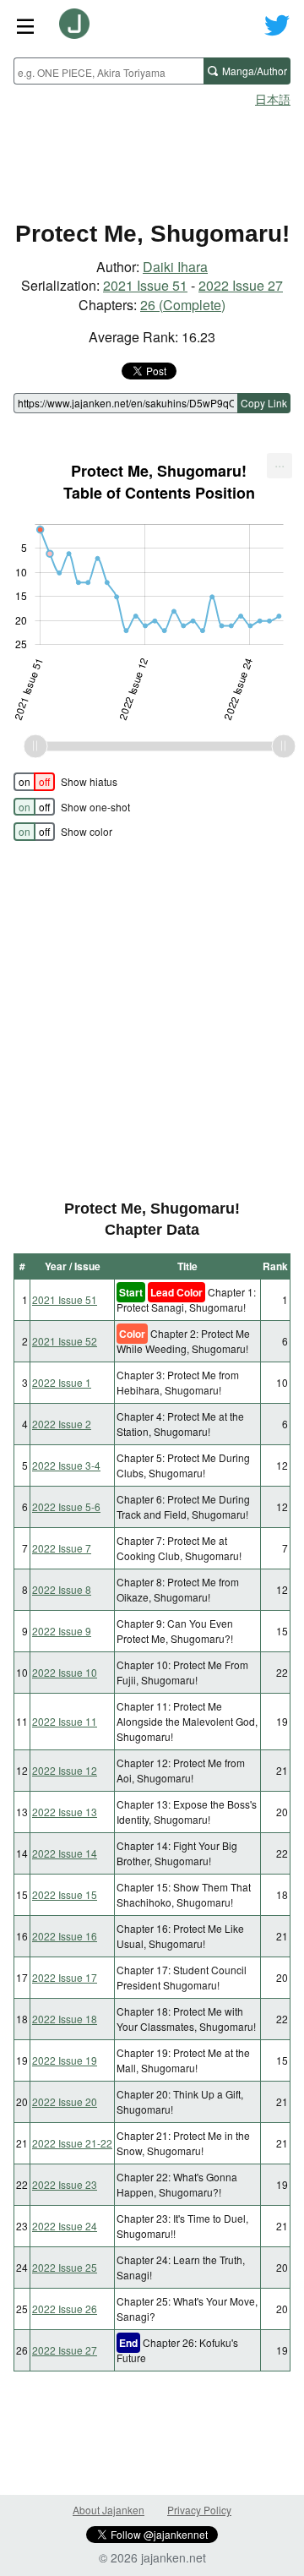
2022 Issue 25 (65, 2267)
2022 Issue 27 (241, 285)
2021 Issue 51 (145, 285)
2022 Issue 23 (65, 2184)
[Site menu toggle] (25, 25)
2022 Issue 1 (62, 1382)
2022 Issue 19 (65, 2060)
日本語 (273, 99)
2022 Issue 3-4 (66, 1465)
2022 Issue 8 (62, 1589)
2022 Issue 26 (65, 2309)
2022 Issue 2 (62, 1424)
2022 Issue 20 (65, 2101)
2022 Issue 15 (65, 1894)
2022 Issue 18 (65, 2019)
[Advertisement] (152, 157)
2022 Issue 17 (65, 1977)
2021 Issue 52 (65, 1341)
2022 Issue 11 (65, 1721)
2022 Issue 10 (65, 1672)
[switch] (34, 782)
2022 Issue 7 (62, 1548)
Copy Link (264, 403)
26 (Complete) (183, 305)
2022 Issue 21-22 (72, 2143)
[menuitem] (280, 466)
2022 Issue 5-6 (66, 1506)
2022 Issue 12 (65, 1770)
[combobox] (109, 71)
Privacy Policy (199, 2510)
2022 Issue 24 (65, 2226)
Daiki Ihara (175, 267)
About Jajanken (109, 2510)
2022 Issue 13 (65, 1812)
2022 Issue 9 (62, 1631)
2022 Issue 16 (65, 1936)
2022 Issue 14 (65, 1853)
